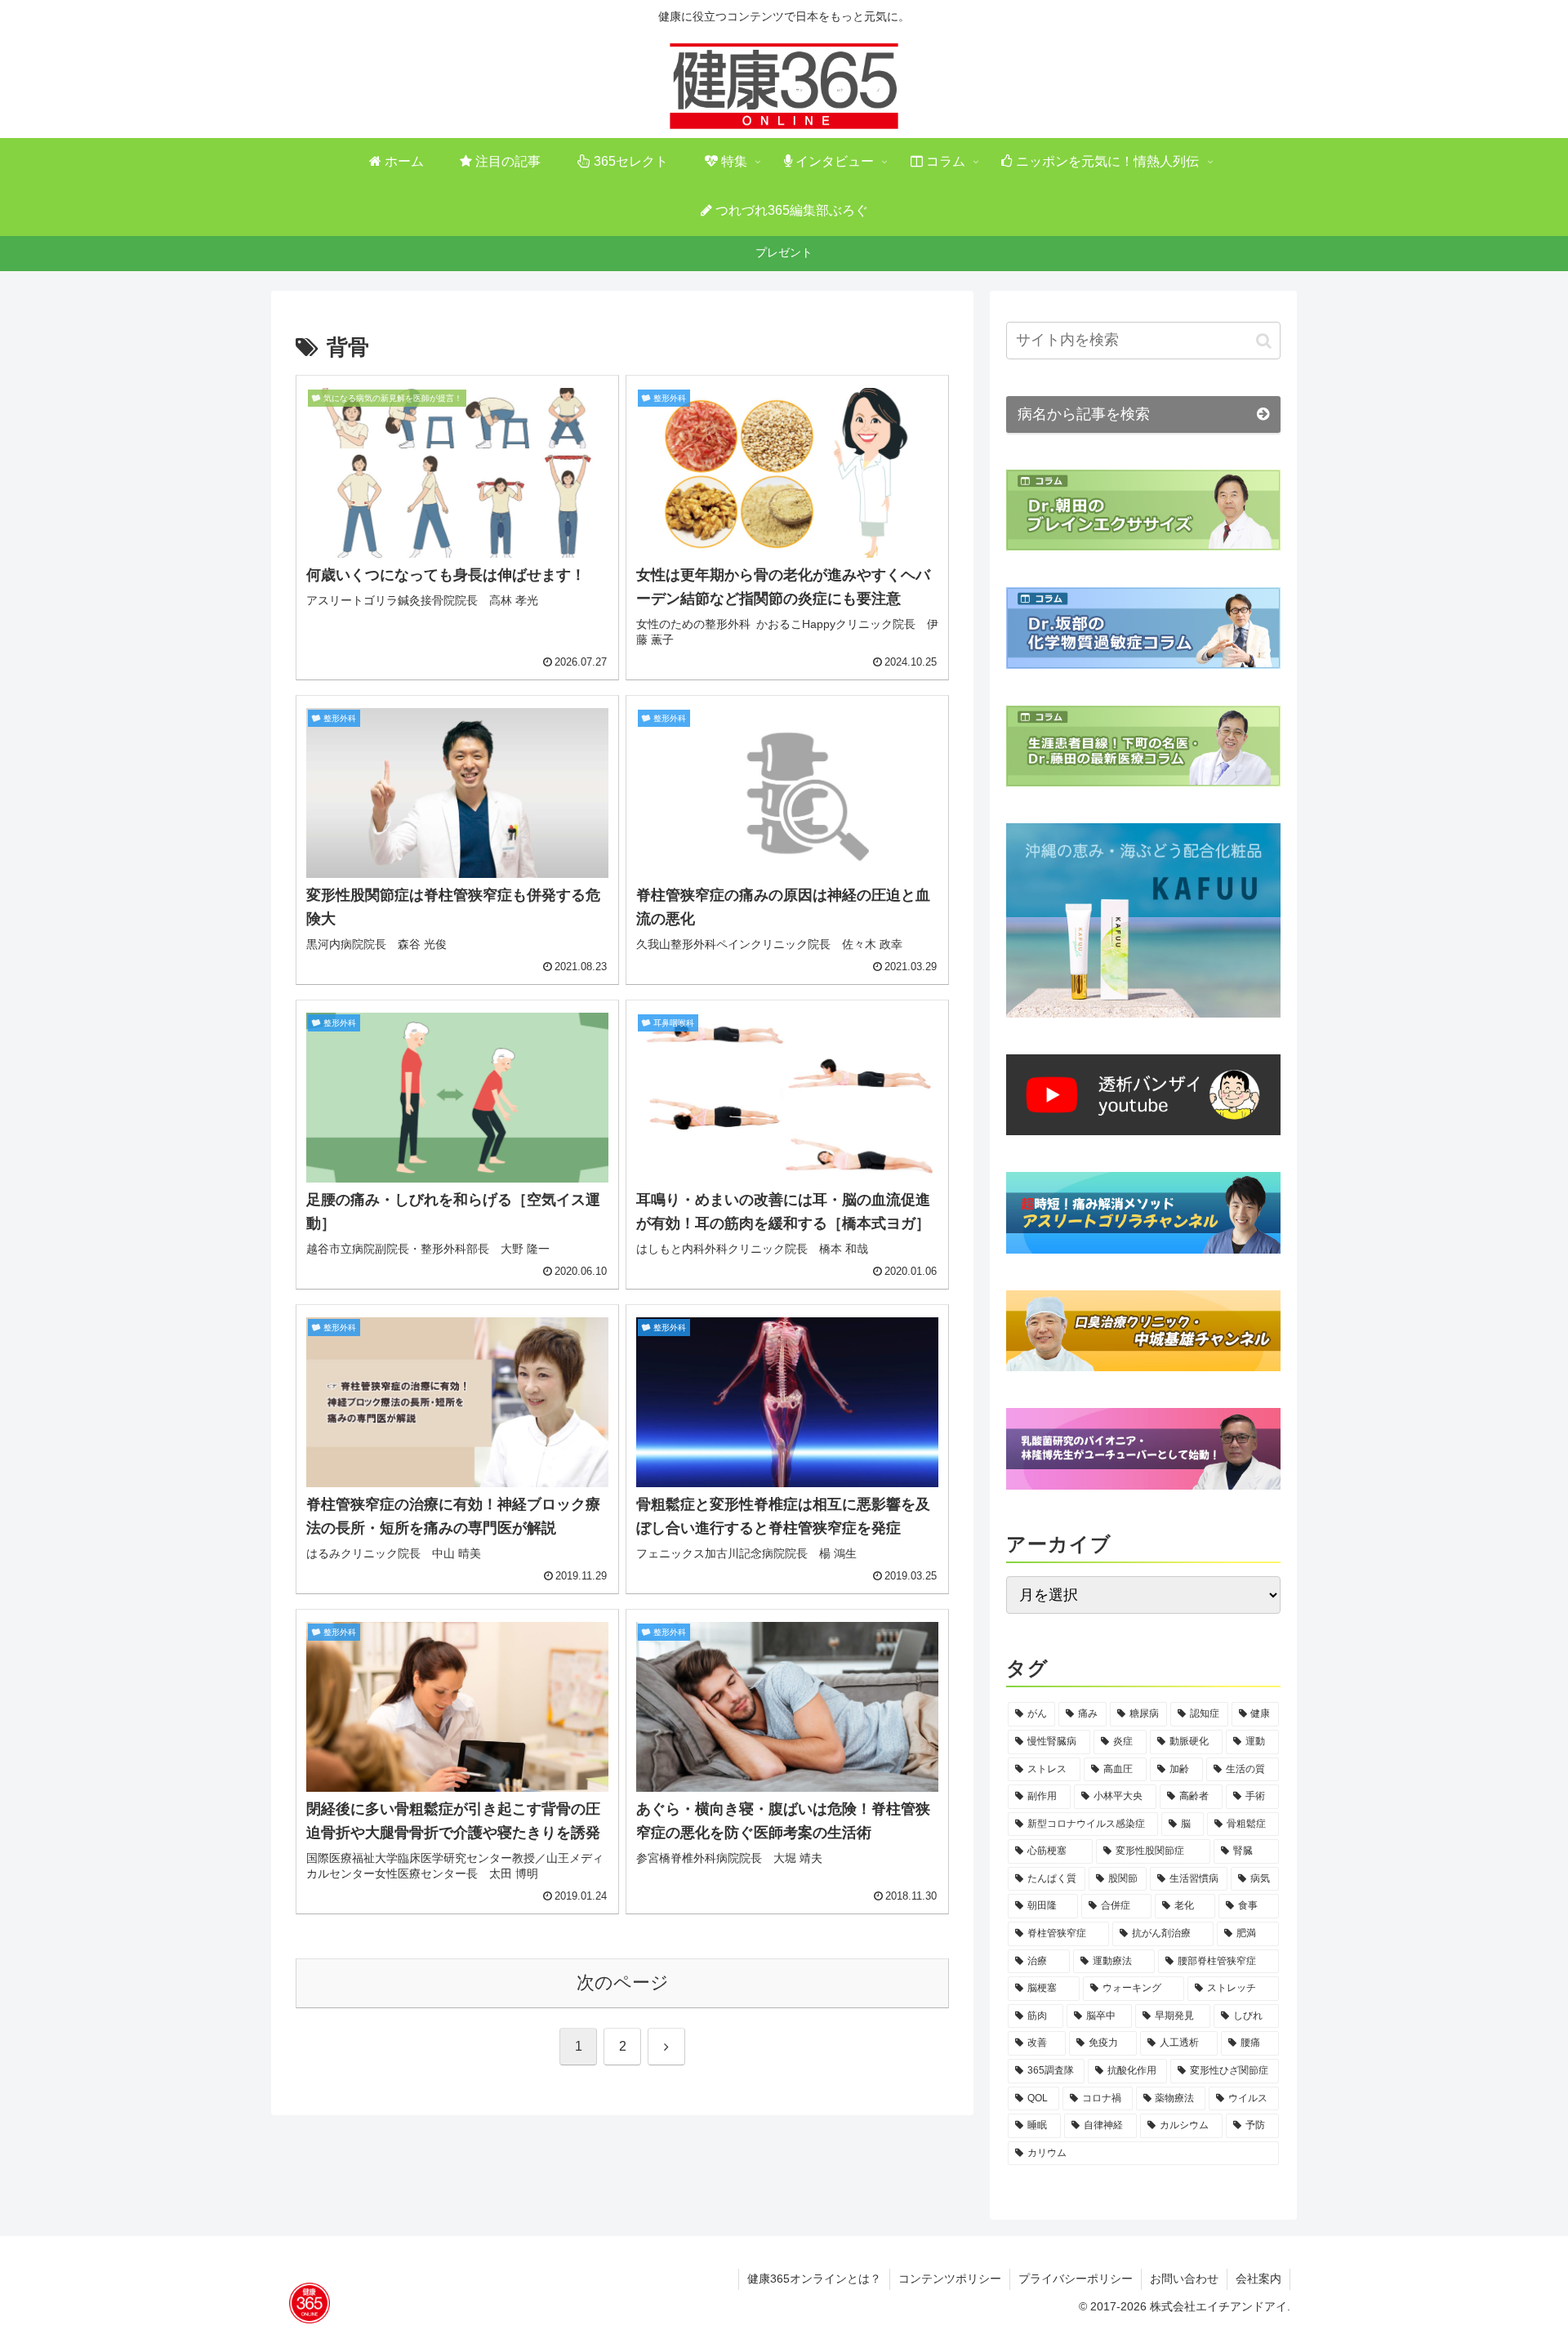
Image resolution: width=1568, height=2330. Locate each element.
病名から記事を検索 (1084, 414)
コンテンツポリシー (950, 2279)
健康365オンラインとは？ (814, 2279)
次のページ (623, 1983)
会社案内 (1258, 2279)
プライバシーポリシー (1076, 2279)
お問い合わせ (1184, 2279)
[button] (1264, 341)
